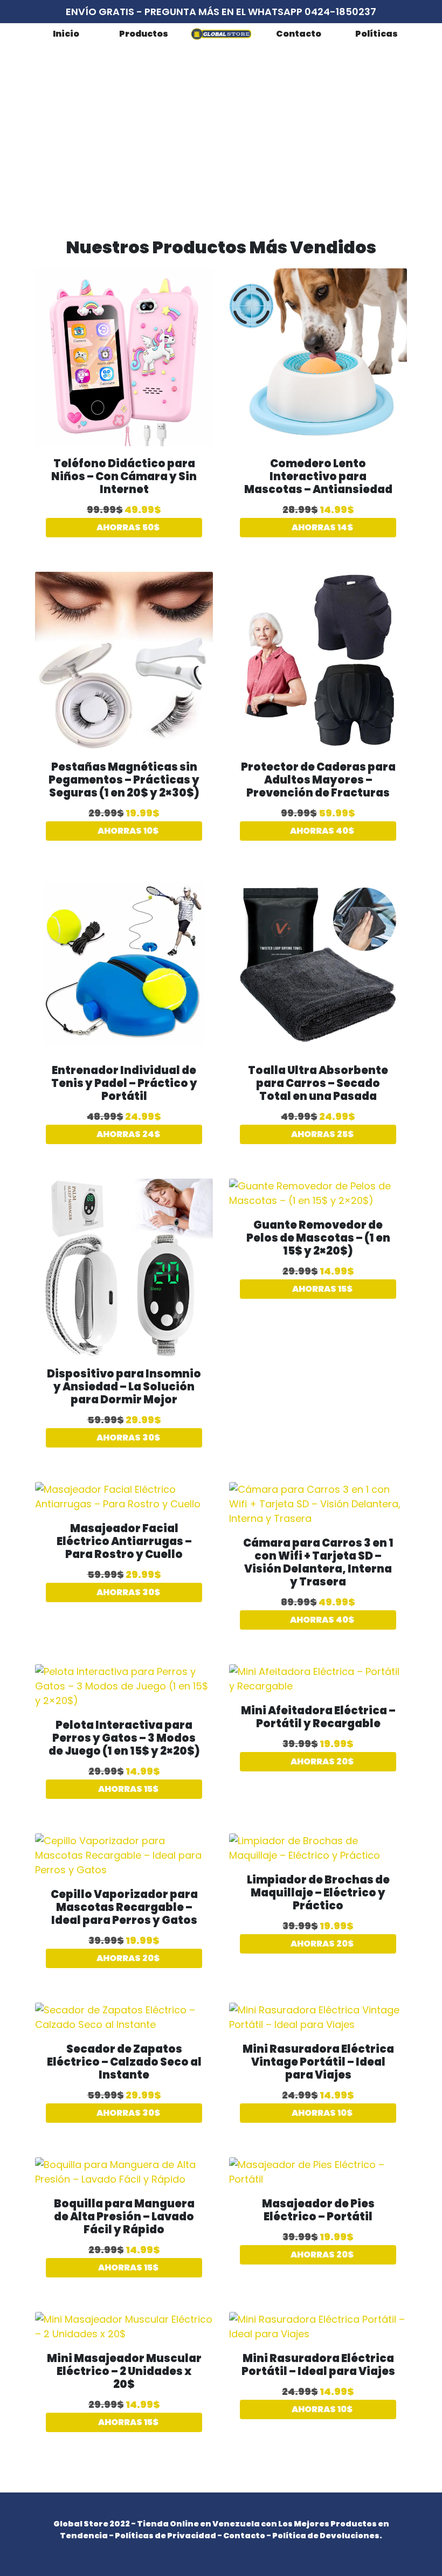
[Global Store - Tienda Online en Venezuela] (221, 34)
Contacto (299, 34)
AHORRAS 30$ (127, 1438)
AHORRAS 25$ (322, 1134)
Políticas (377, 34)
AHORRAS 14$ (322, 527)
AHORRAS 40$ (321, 831)
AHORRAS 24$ (127, 1134)
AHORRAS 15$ (322, 1289)
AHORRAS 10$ (127, 831)
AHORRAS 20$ (321, 1761)
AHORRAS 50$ (127, 527)
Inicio (66, 34)
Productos (144, 34)
